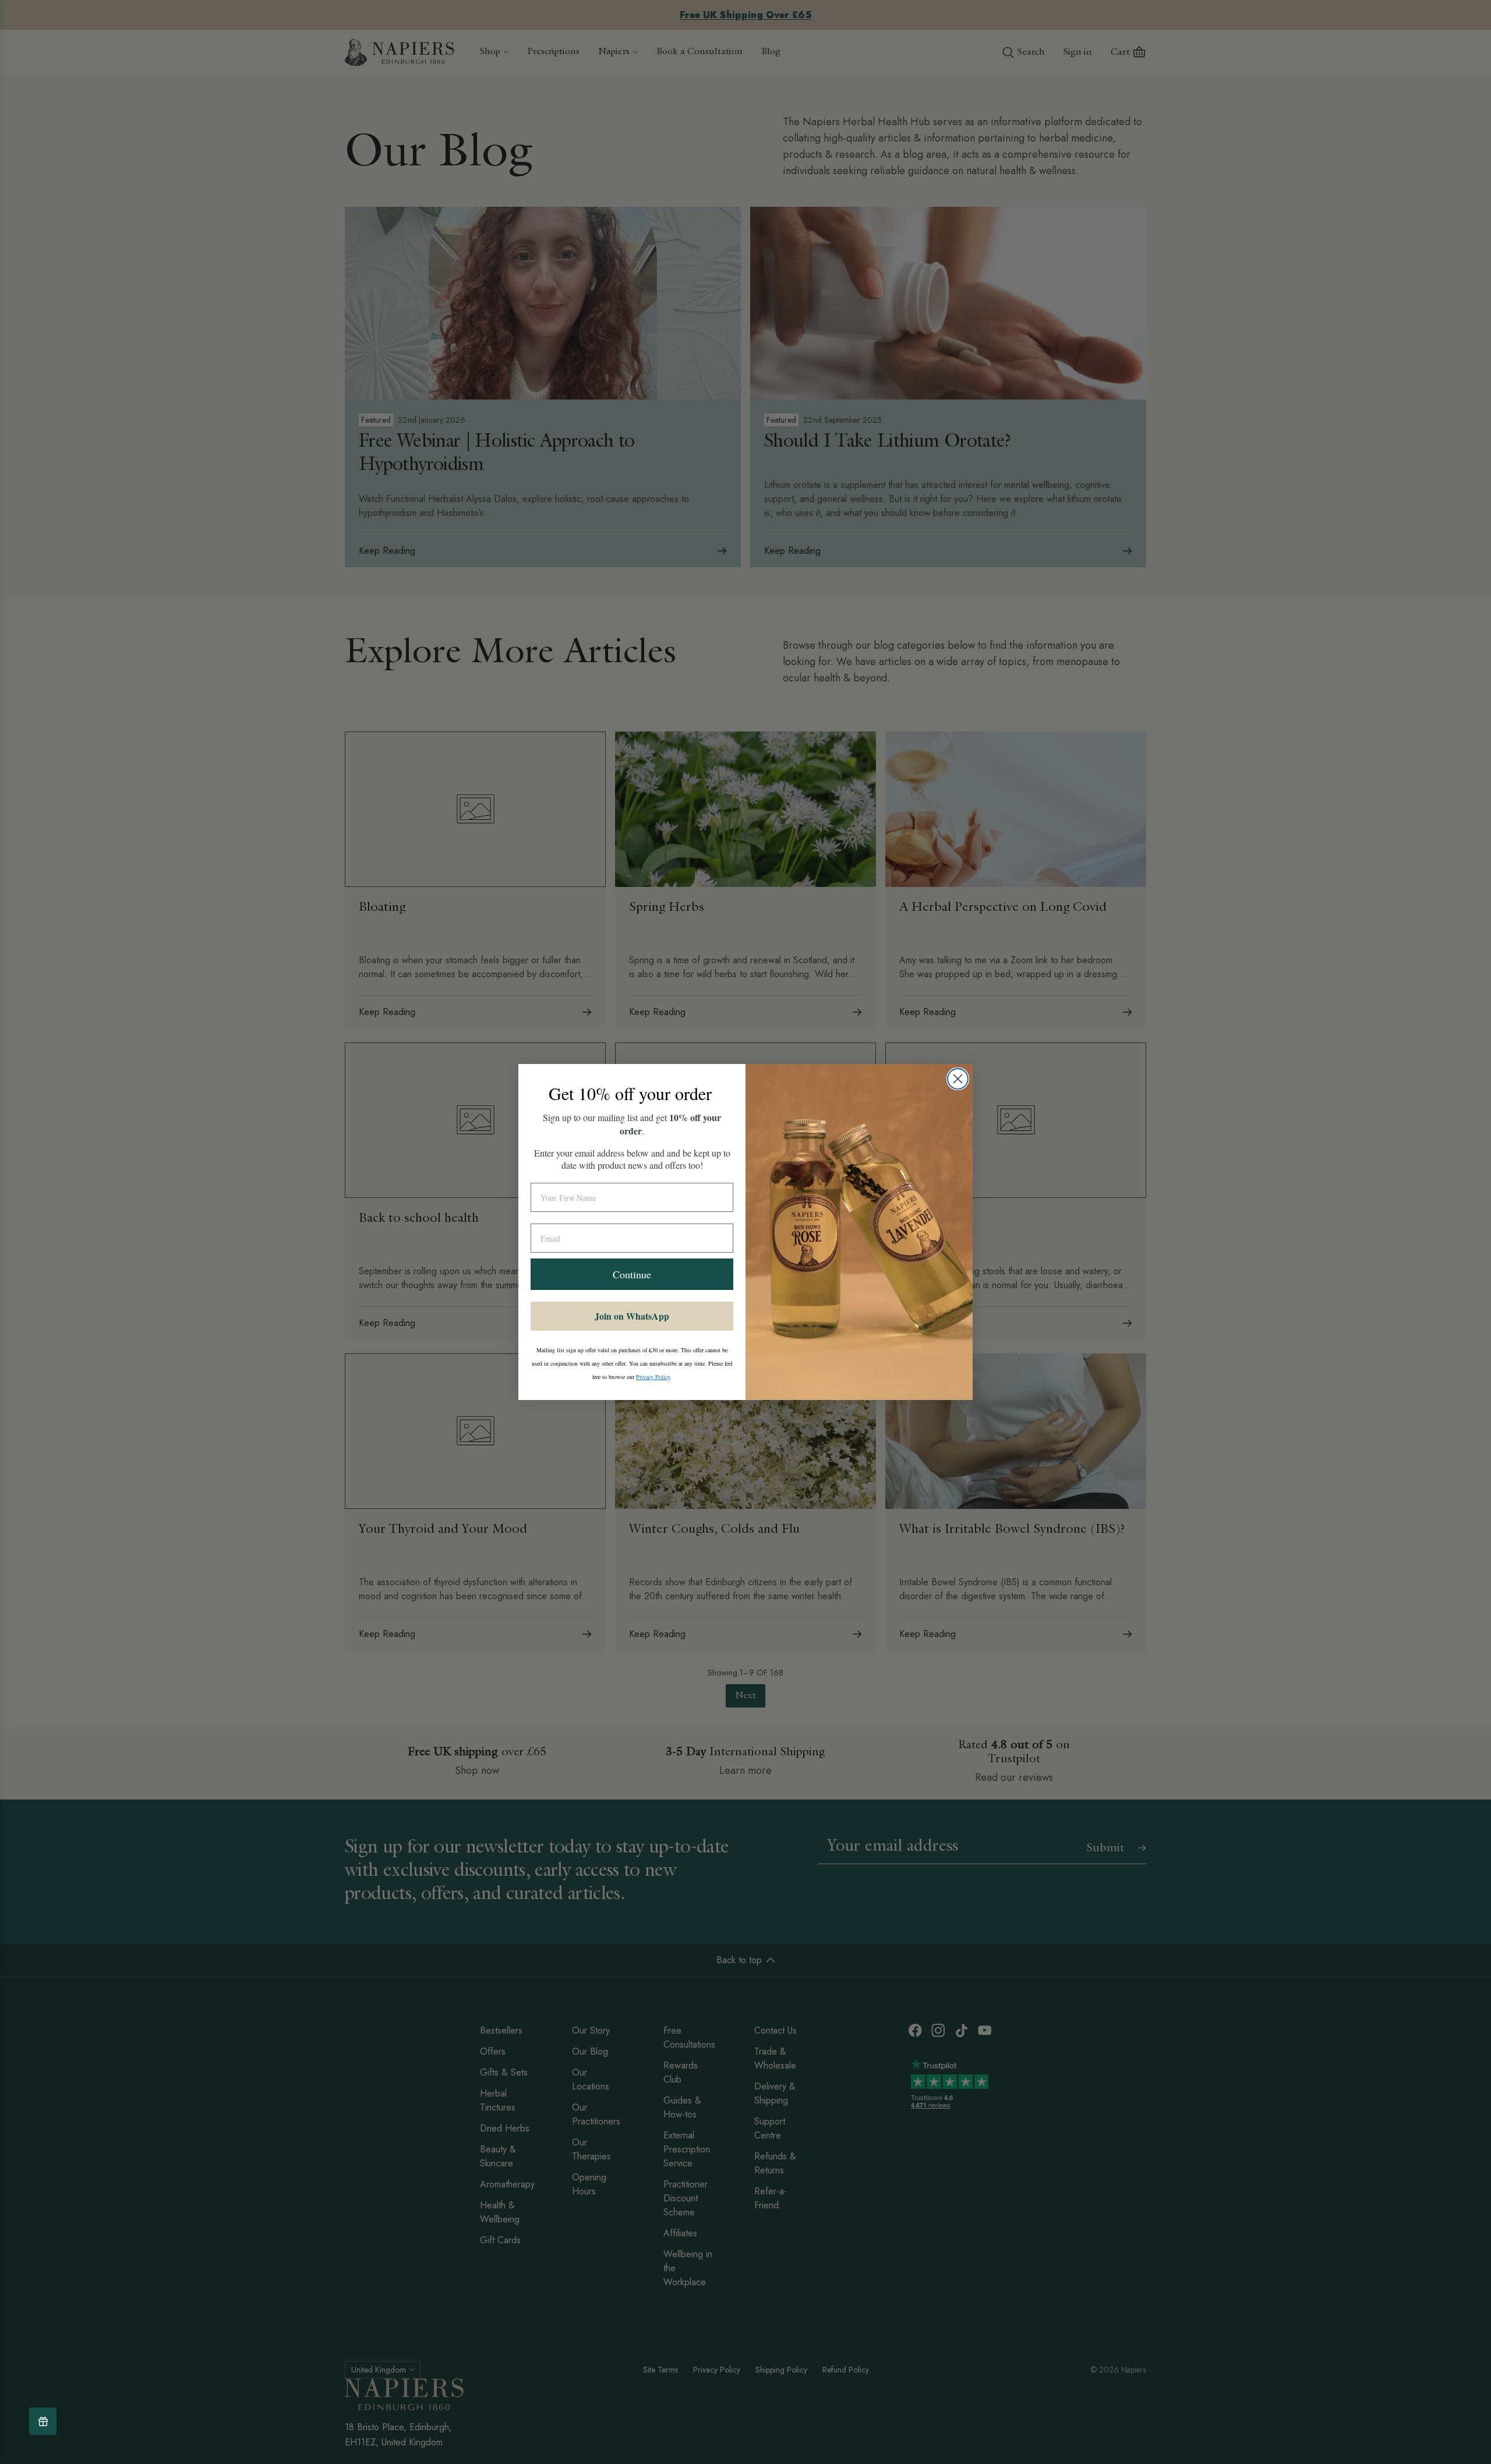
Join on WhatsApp (632, 1316)
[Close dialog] (958, 1079)
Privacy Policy (653, 1377)
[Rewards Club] (43, 2421)
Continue (632, 1274)
